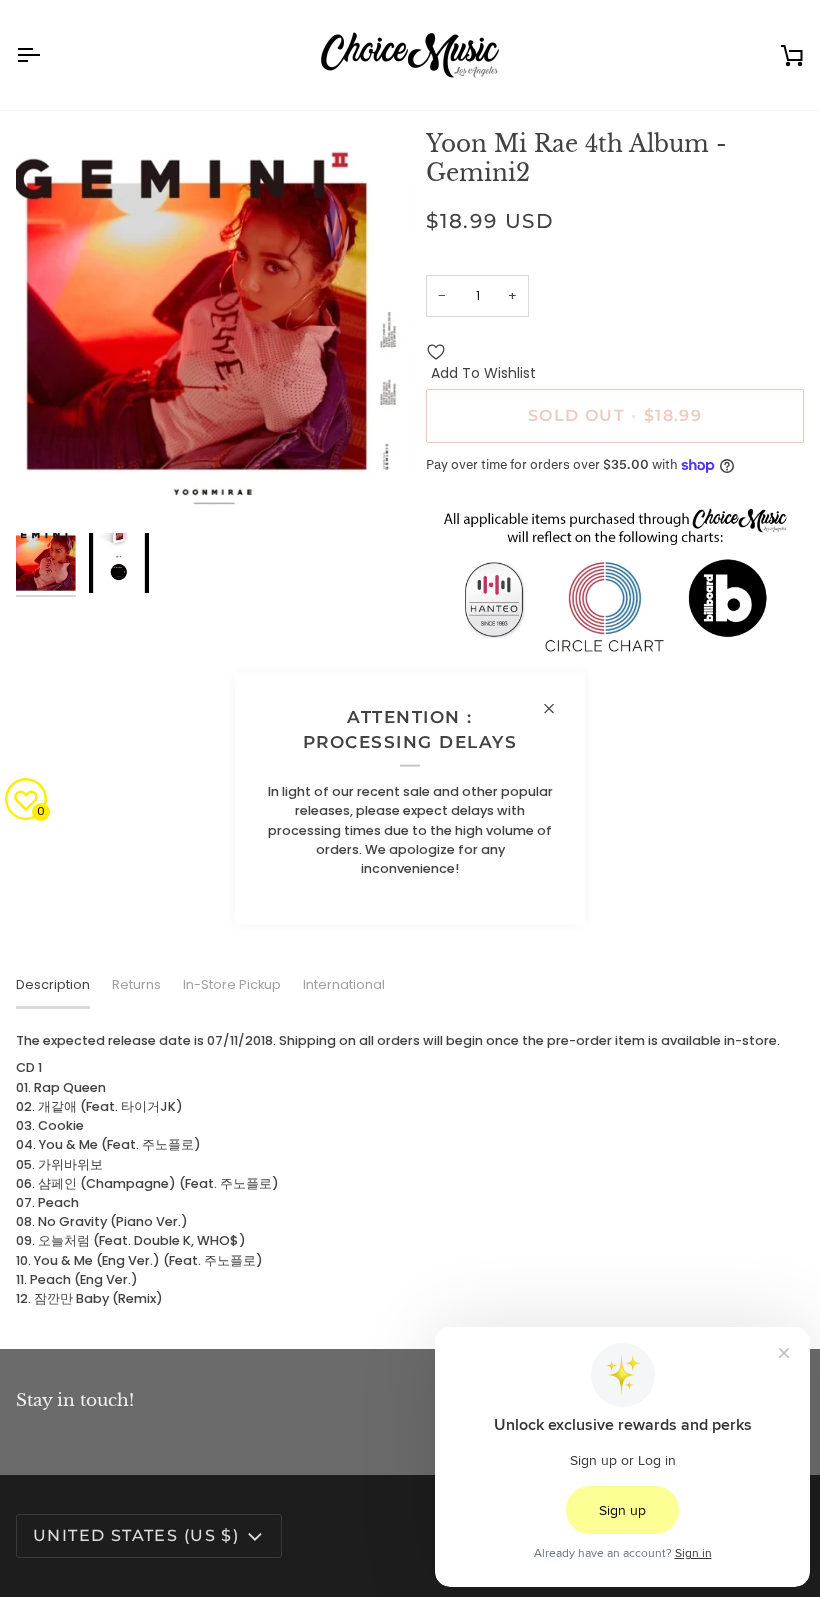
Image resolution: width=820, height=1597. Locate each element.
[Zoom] (213, 326)
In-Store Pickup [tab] (232, 984)
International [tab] (344, 984)
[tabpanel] (410, 1169)
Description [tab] (53, 984)
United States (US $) (136, 1535)
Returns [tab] (136, 984)
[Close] (557, 708)
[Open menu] (46, 55)
